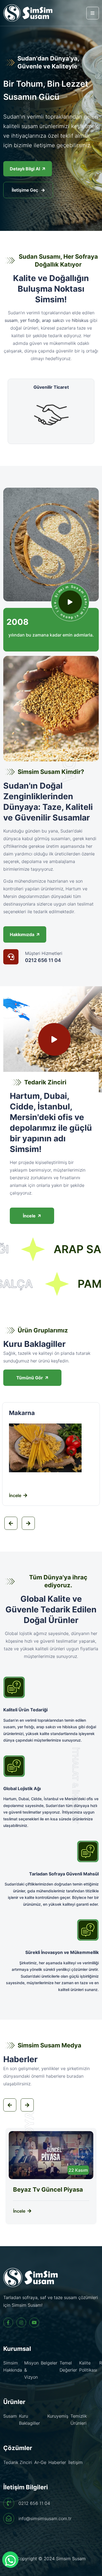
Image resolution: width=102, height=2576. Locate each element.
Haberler (57, 2462)
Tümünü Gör (30, 1378)
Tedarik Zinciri (18, 2462)
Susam (10, 2416)
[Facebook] (8, 2322)
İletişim (75, 2462)
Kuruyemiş (58, 2416)
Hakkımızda (22, 934)
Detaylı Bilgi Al (25, 169)
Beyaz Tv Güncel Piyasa (48, 2189)
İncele (29, 1216)
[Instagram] (21, 2322)
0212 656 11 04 (43, 960)
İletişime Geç (25, 190)
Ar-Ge (40, 2462)
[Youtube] (34, 2322)
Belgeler (49, 2363)
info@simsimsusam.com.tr (45, 2518)
